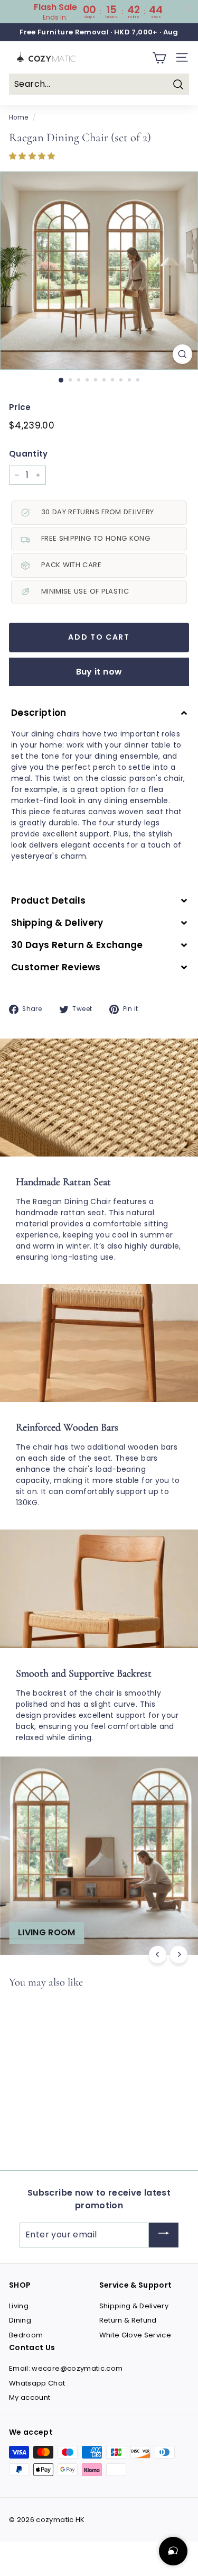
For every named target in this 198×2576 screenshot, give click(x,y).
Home (18, 117)
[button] (33, 156)
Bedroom (26, 2335)
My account (30, 2397)
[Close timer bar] (187, 8)
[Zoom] (182, 354)
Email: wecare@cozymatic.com (66, 2368)
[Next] (179, 1955)
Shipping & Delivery (134, 2306)
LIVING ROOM (47, 1932)
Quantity (29, 454)
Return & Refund (128, 2320)
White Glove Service (135, 2335)
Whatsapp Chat (37, 2383)
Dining (20, 2320)
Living (19, 2306)
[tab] (99, 713)
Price (20, 407)
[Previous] (158, 1955)
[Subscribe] (164, 2235)
